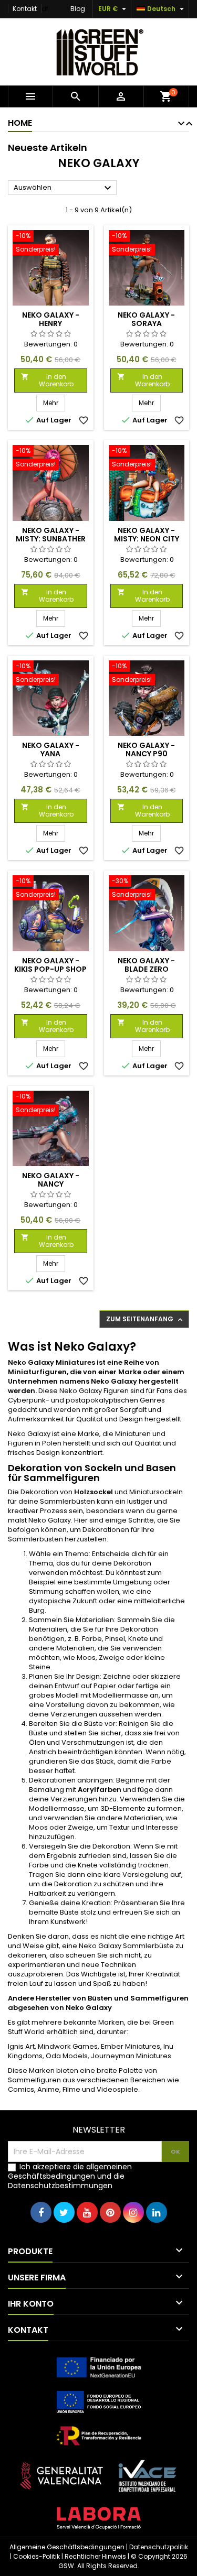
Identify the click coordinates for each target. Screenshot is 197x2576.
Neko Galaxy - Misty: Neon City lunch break (147, 539)
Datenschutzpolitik (159, 2547)
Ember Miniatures (131, 2046)
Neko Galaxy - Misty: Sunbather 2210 (51, 539)
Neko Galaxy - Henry (51, 319)
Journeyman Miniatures (131, 2056)
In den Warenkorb (47, 380)
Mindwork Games (68, 2046)
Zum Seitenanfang (145, 1319)
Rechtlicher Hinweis (95, 2556)
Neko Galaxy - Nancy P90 (146, 749)
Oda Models (67, 2056)
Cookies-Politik (37, 2556)
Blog (78, 9)
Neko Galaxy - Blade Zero (146, 965)
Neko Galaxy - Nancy (51, 1180)
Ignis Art (21, 2046)
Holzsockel (94, 1492)
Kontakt (25, 9)
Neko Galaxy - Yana (51, 749)
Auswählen (64, 188)
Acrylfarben (100, 1790)
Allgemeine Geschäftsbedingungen (67, 2547)
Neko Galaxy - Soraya (146, 319)
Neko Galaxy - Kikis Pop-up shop (50, 965)
